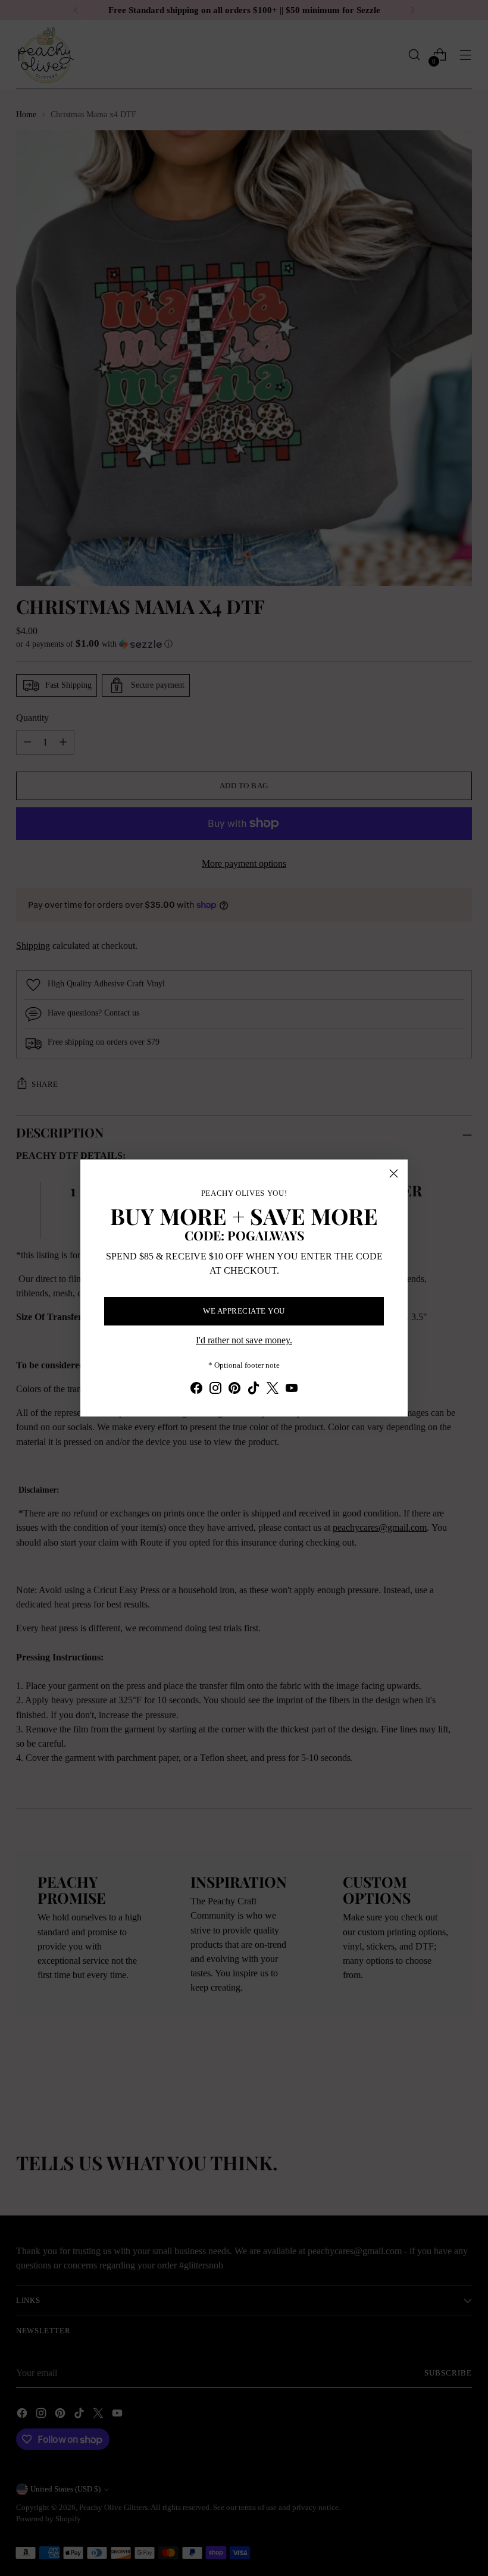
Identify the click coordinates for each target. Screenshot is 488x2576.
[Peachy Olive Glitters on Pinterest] (234, 1390)
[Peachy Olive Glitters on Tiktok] (254, 1390)
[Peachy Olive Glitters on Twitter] (273, 1390)
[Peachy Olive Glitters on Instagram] (215, 1390)
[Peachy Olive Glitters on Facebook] (196, 1390)
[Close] (394, 1173)
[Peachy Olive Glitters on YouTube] (292, 1390)
